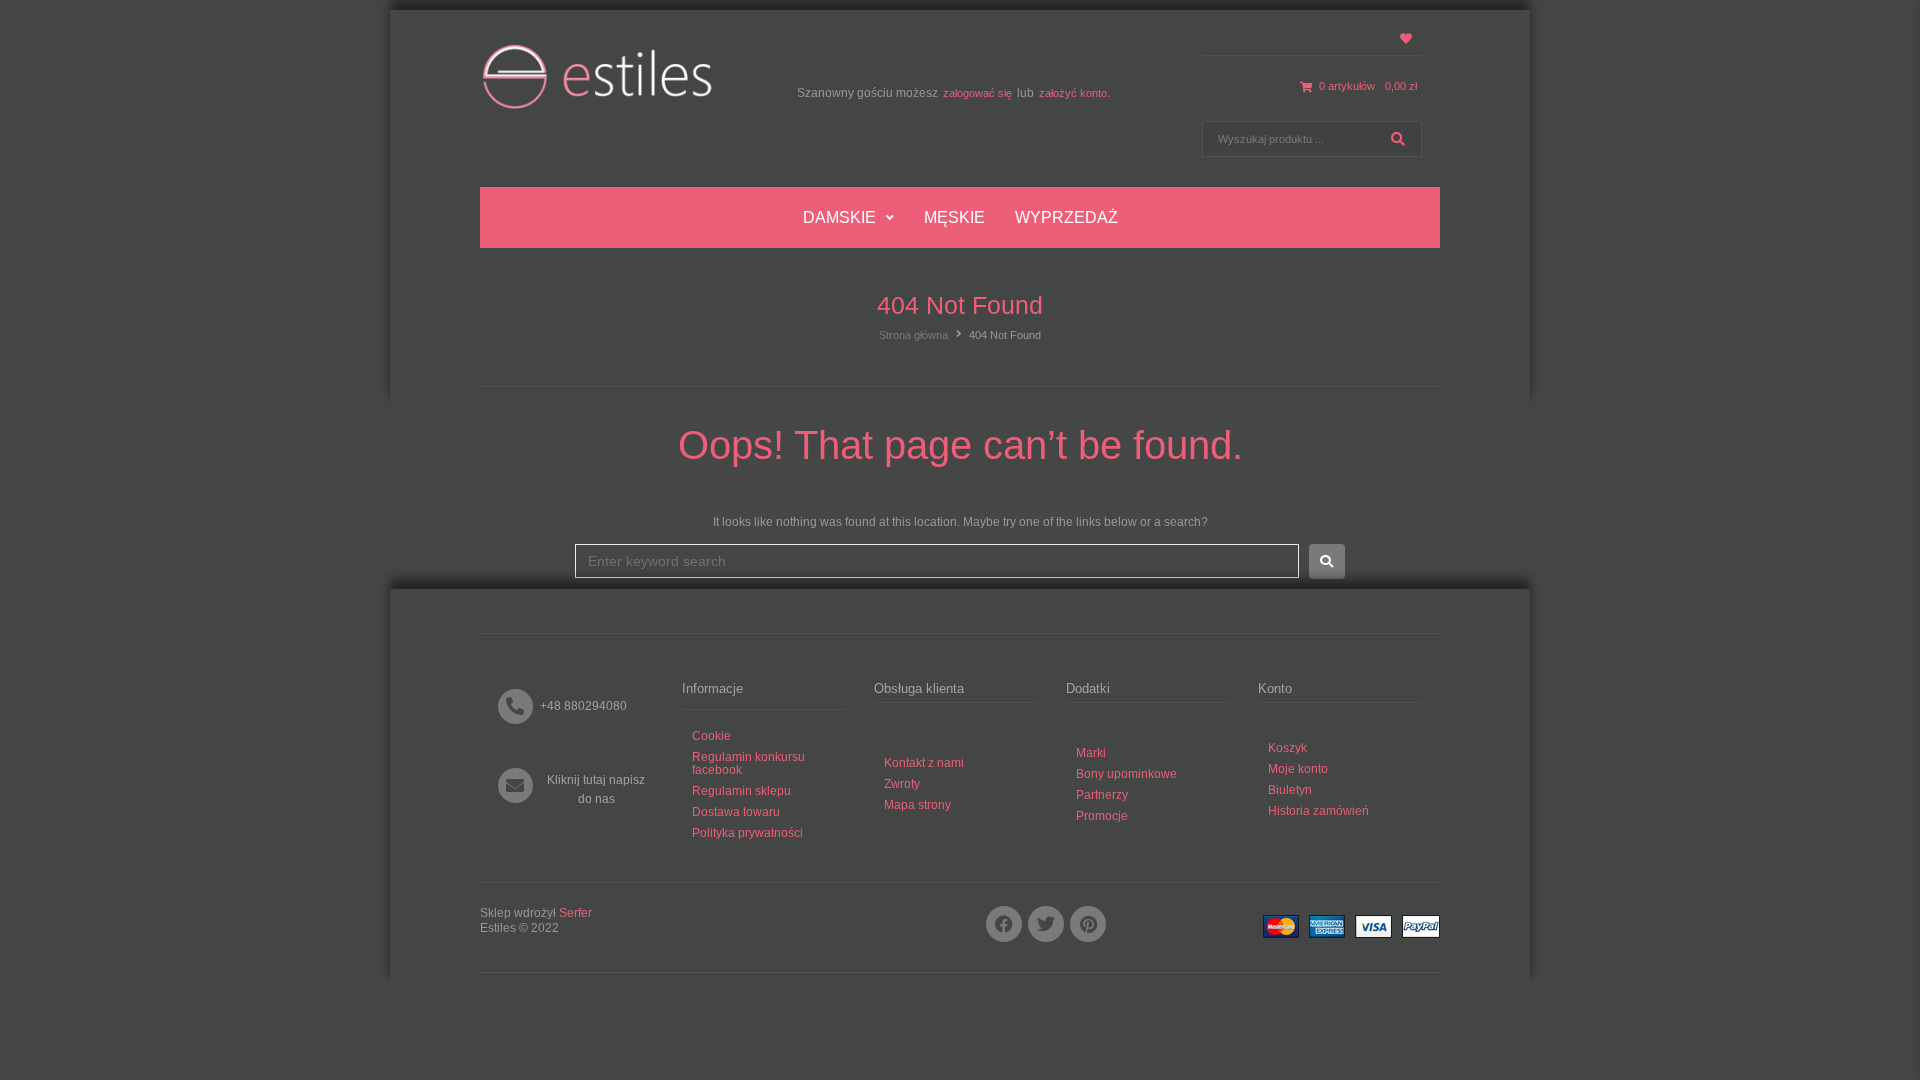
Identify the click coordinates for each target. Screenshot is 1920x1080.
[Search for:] (937, 561)
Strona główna (913, 335)
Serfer (575, 913)
